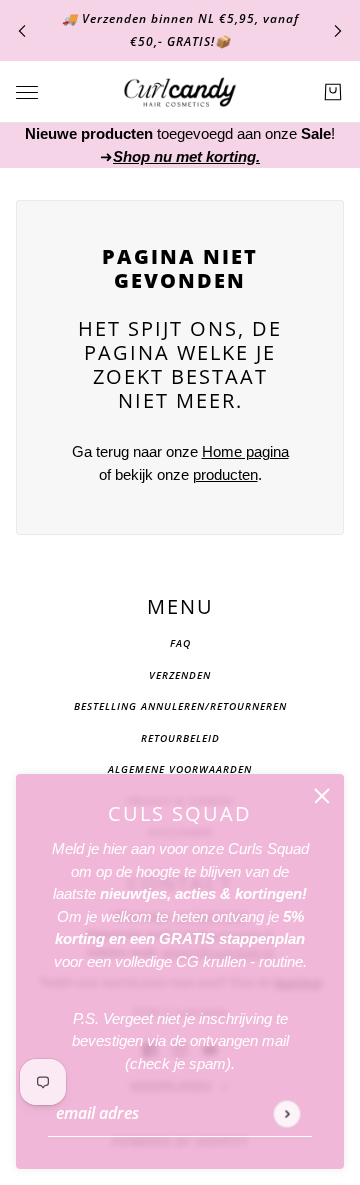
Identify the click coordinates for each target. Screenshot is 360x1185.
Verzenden (180, 675)
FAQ (180, 643)
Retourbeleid (180, 738)
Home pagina (245, 451)
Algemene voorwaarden (180, 769)
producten (225, 474)
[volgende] (338, 30)
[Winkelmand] (333, 92)
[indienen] (286, 1113)
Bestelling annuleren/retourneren (180, 706)
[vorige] (22, 30)
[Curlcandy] (180, 92)
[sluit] (322, 796)
